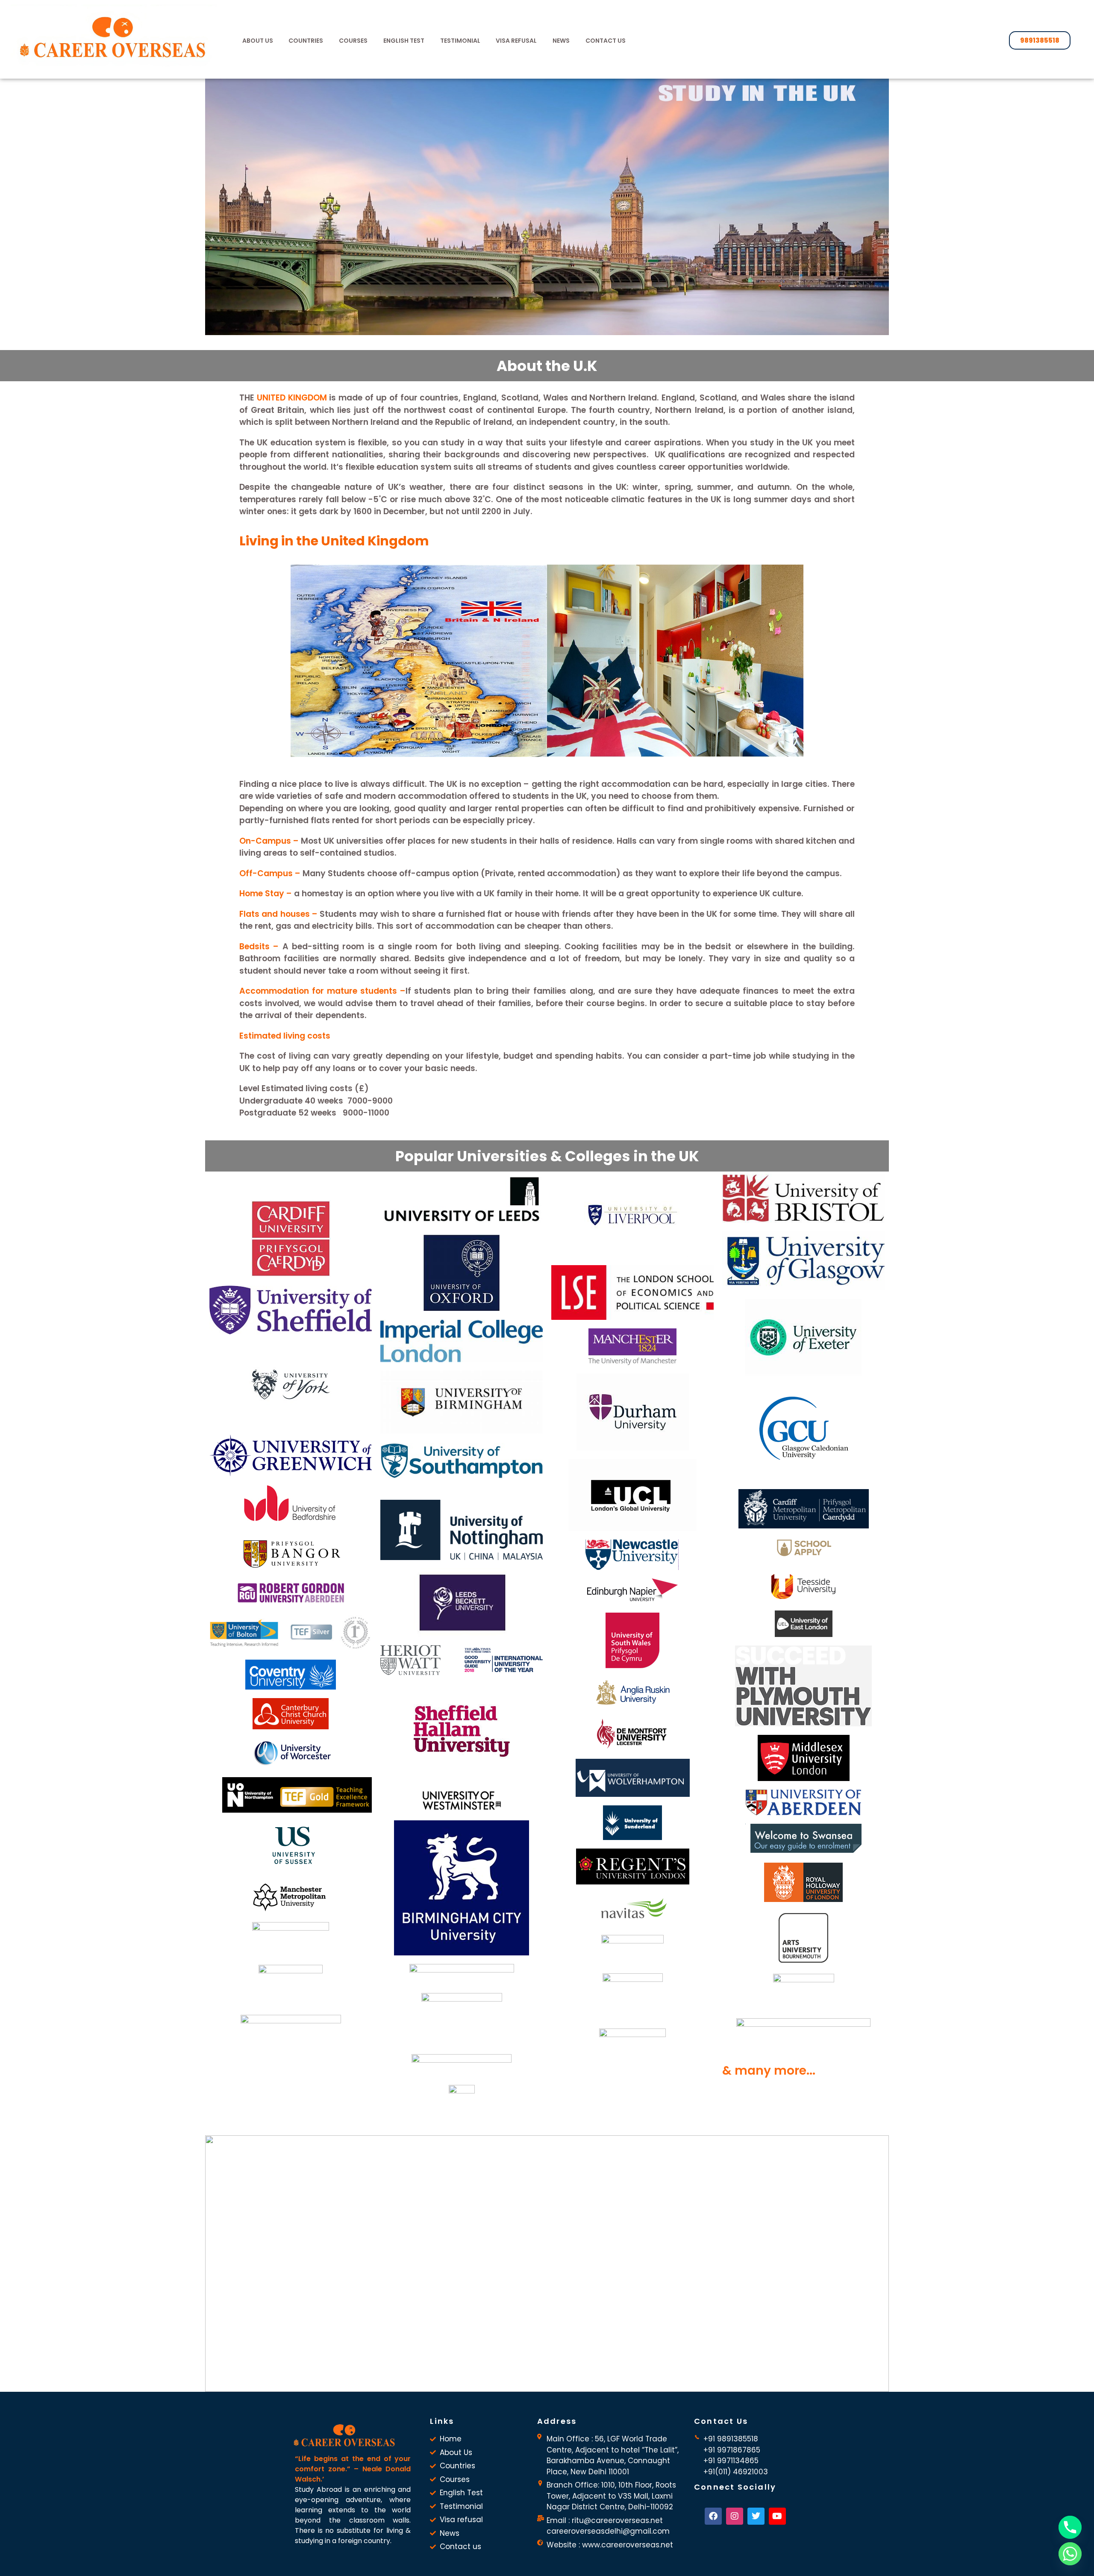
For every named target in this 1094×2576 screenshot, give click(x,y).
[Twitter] (756, 2516)
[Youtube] (777, 2516)
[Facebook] (713, 2516)
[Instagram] (735, 2516)
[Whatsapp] (1070, 2554)
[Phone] (1070, 2527)
